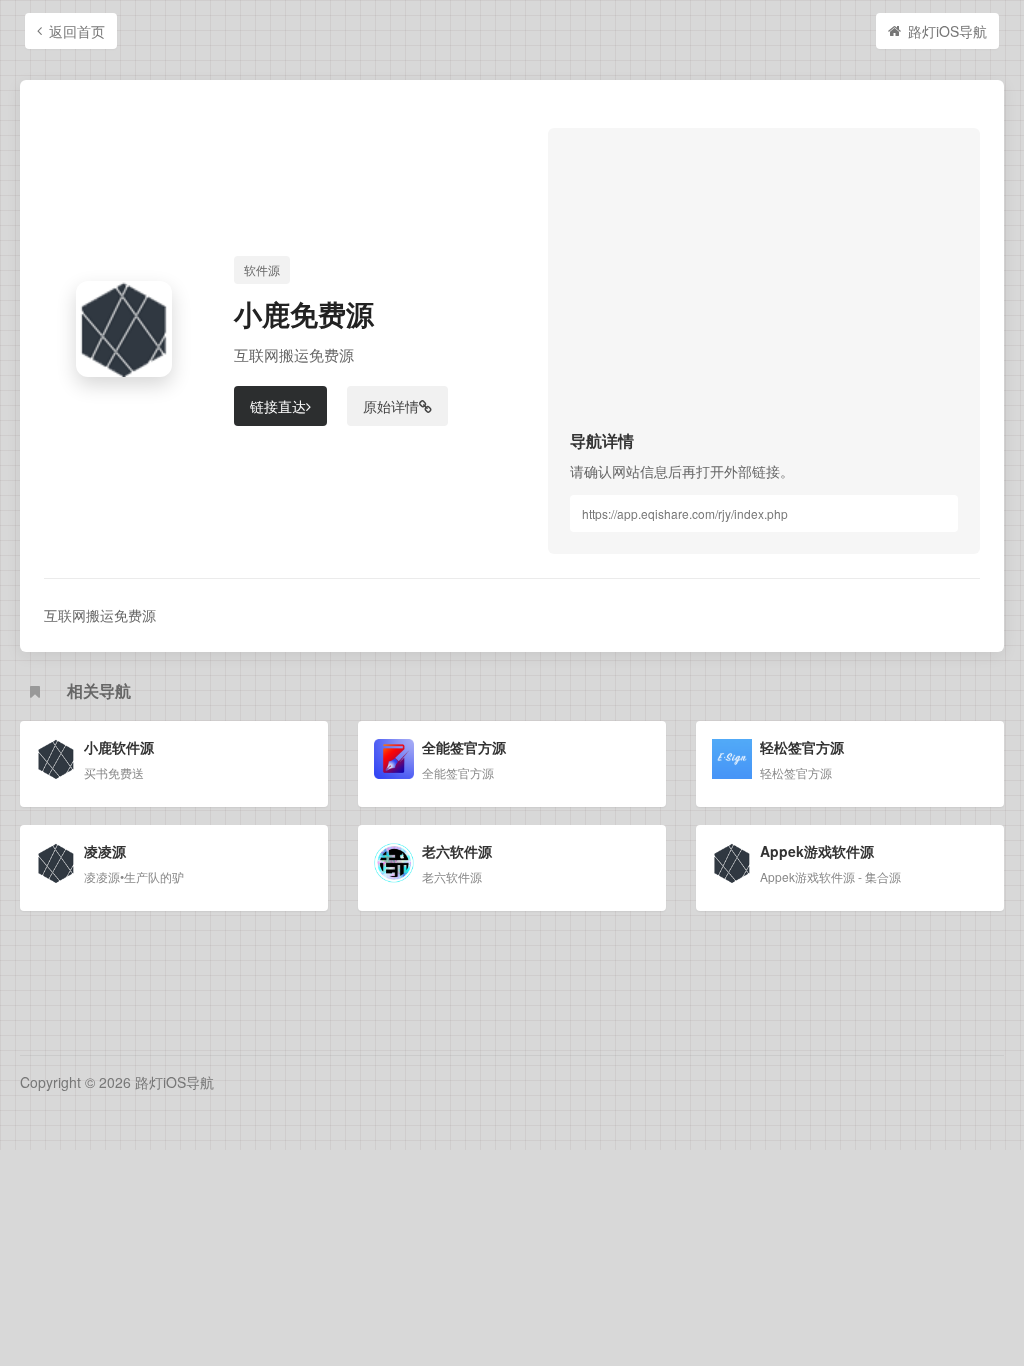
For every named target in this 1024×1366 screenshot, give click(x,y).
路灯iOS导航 (947, 31)
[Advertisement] (764, 290)
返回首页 (77, 31)
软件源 (262, 269)
